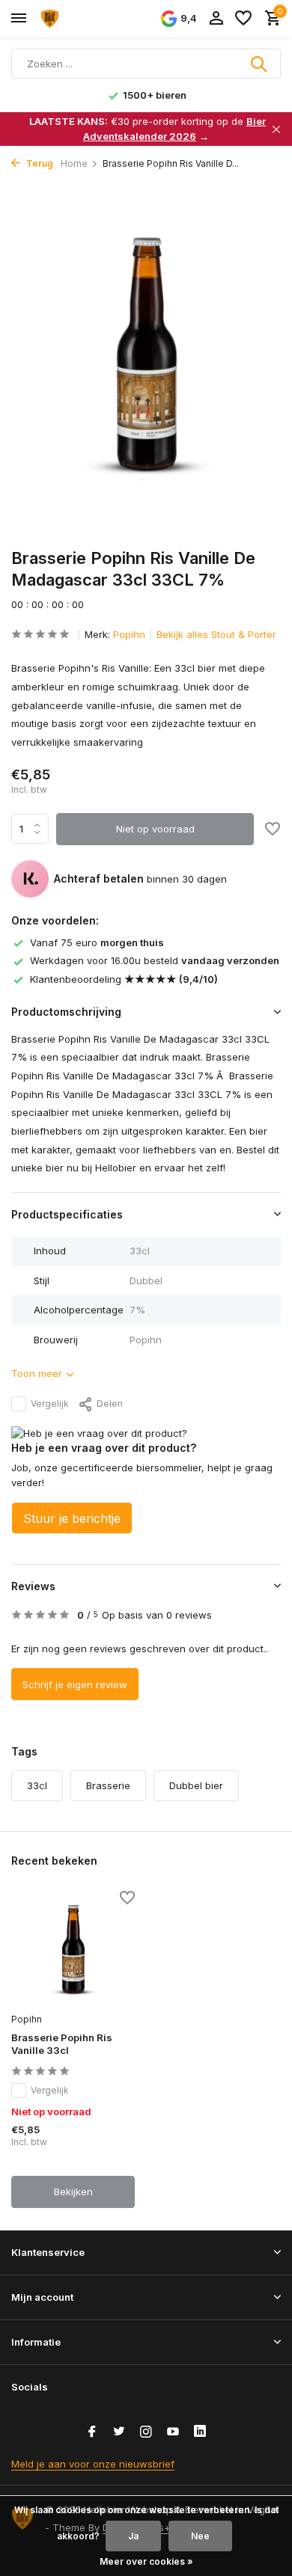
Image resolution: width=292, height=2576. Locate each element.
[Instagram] (146, 2432)
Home (74, 163)
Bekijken (73, 2192)
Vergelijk (50, 1404)
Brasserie (108, 1785)
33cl (37, 1785)
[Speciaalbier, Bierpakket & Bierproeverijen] (79, 19)
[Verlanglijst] (243, 19)
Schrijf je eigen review (75, 1684)
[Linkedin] (200, 2432)
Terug (39, 163)
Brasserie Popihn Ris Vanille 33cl (62, 2044)
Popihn (129, 634)
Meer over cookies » (146, 2561)
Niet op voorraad (155, 829)
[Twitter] (119, 2432)
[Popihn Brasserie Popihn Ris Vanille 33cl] (73, 1949)
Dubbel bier (196, 1785)
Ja (133, 2536)
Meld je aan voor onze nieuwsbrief (93, 2464)
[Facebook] (92, 2432)
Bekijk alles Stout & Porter (216, 634)
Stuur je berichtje (72, 1518)
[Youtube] (173, 2432)
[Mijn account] (216, 19)
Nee (200, 2536)
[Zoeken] (260, 64)
